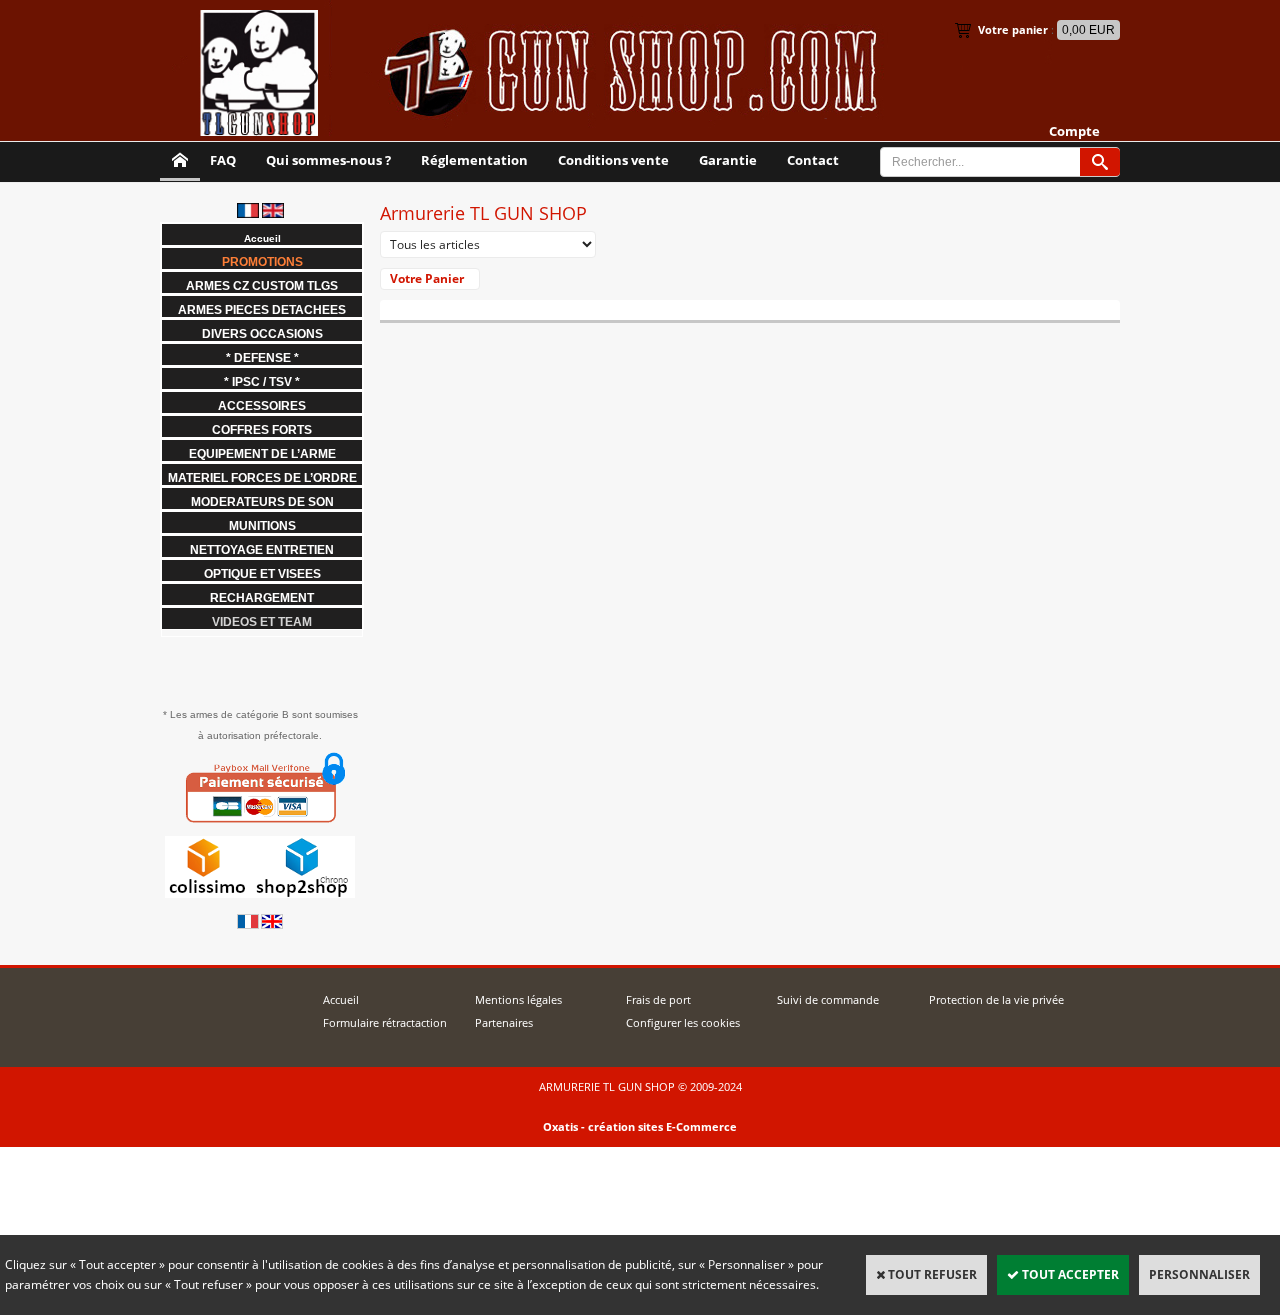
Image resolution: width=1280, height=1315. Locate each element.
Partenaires (504, 1022)
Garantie (728, 160)
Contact (813, 160)
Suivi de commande (828, 999)
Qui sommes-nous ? (328, 160)
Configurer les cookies (683, 1022)
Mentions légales (518, 999)
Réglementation (474, 160)
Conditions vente (613, 160)
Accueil (341, 999)
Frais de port (658, 999)
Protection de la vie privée (996, 999)
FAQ (223, 160)
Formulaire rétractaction (385, 1022)
